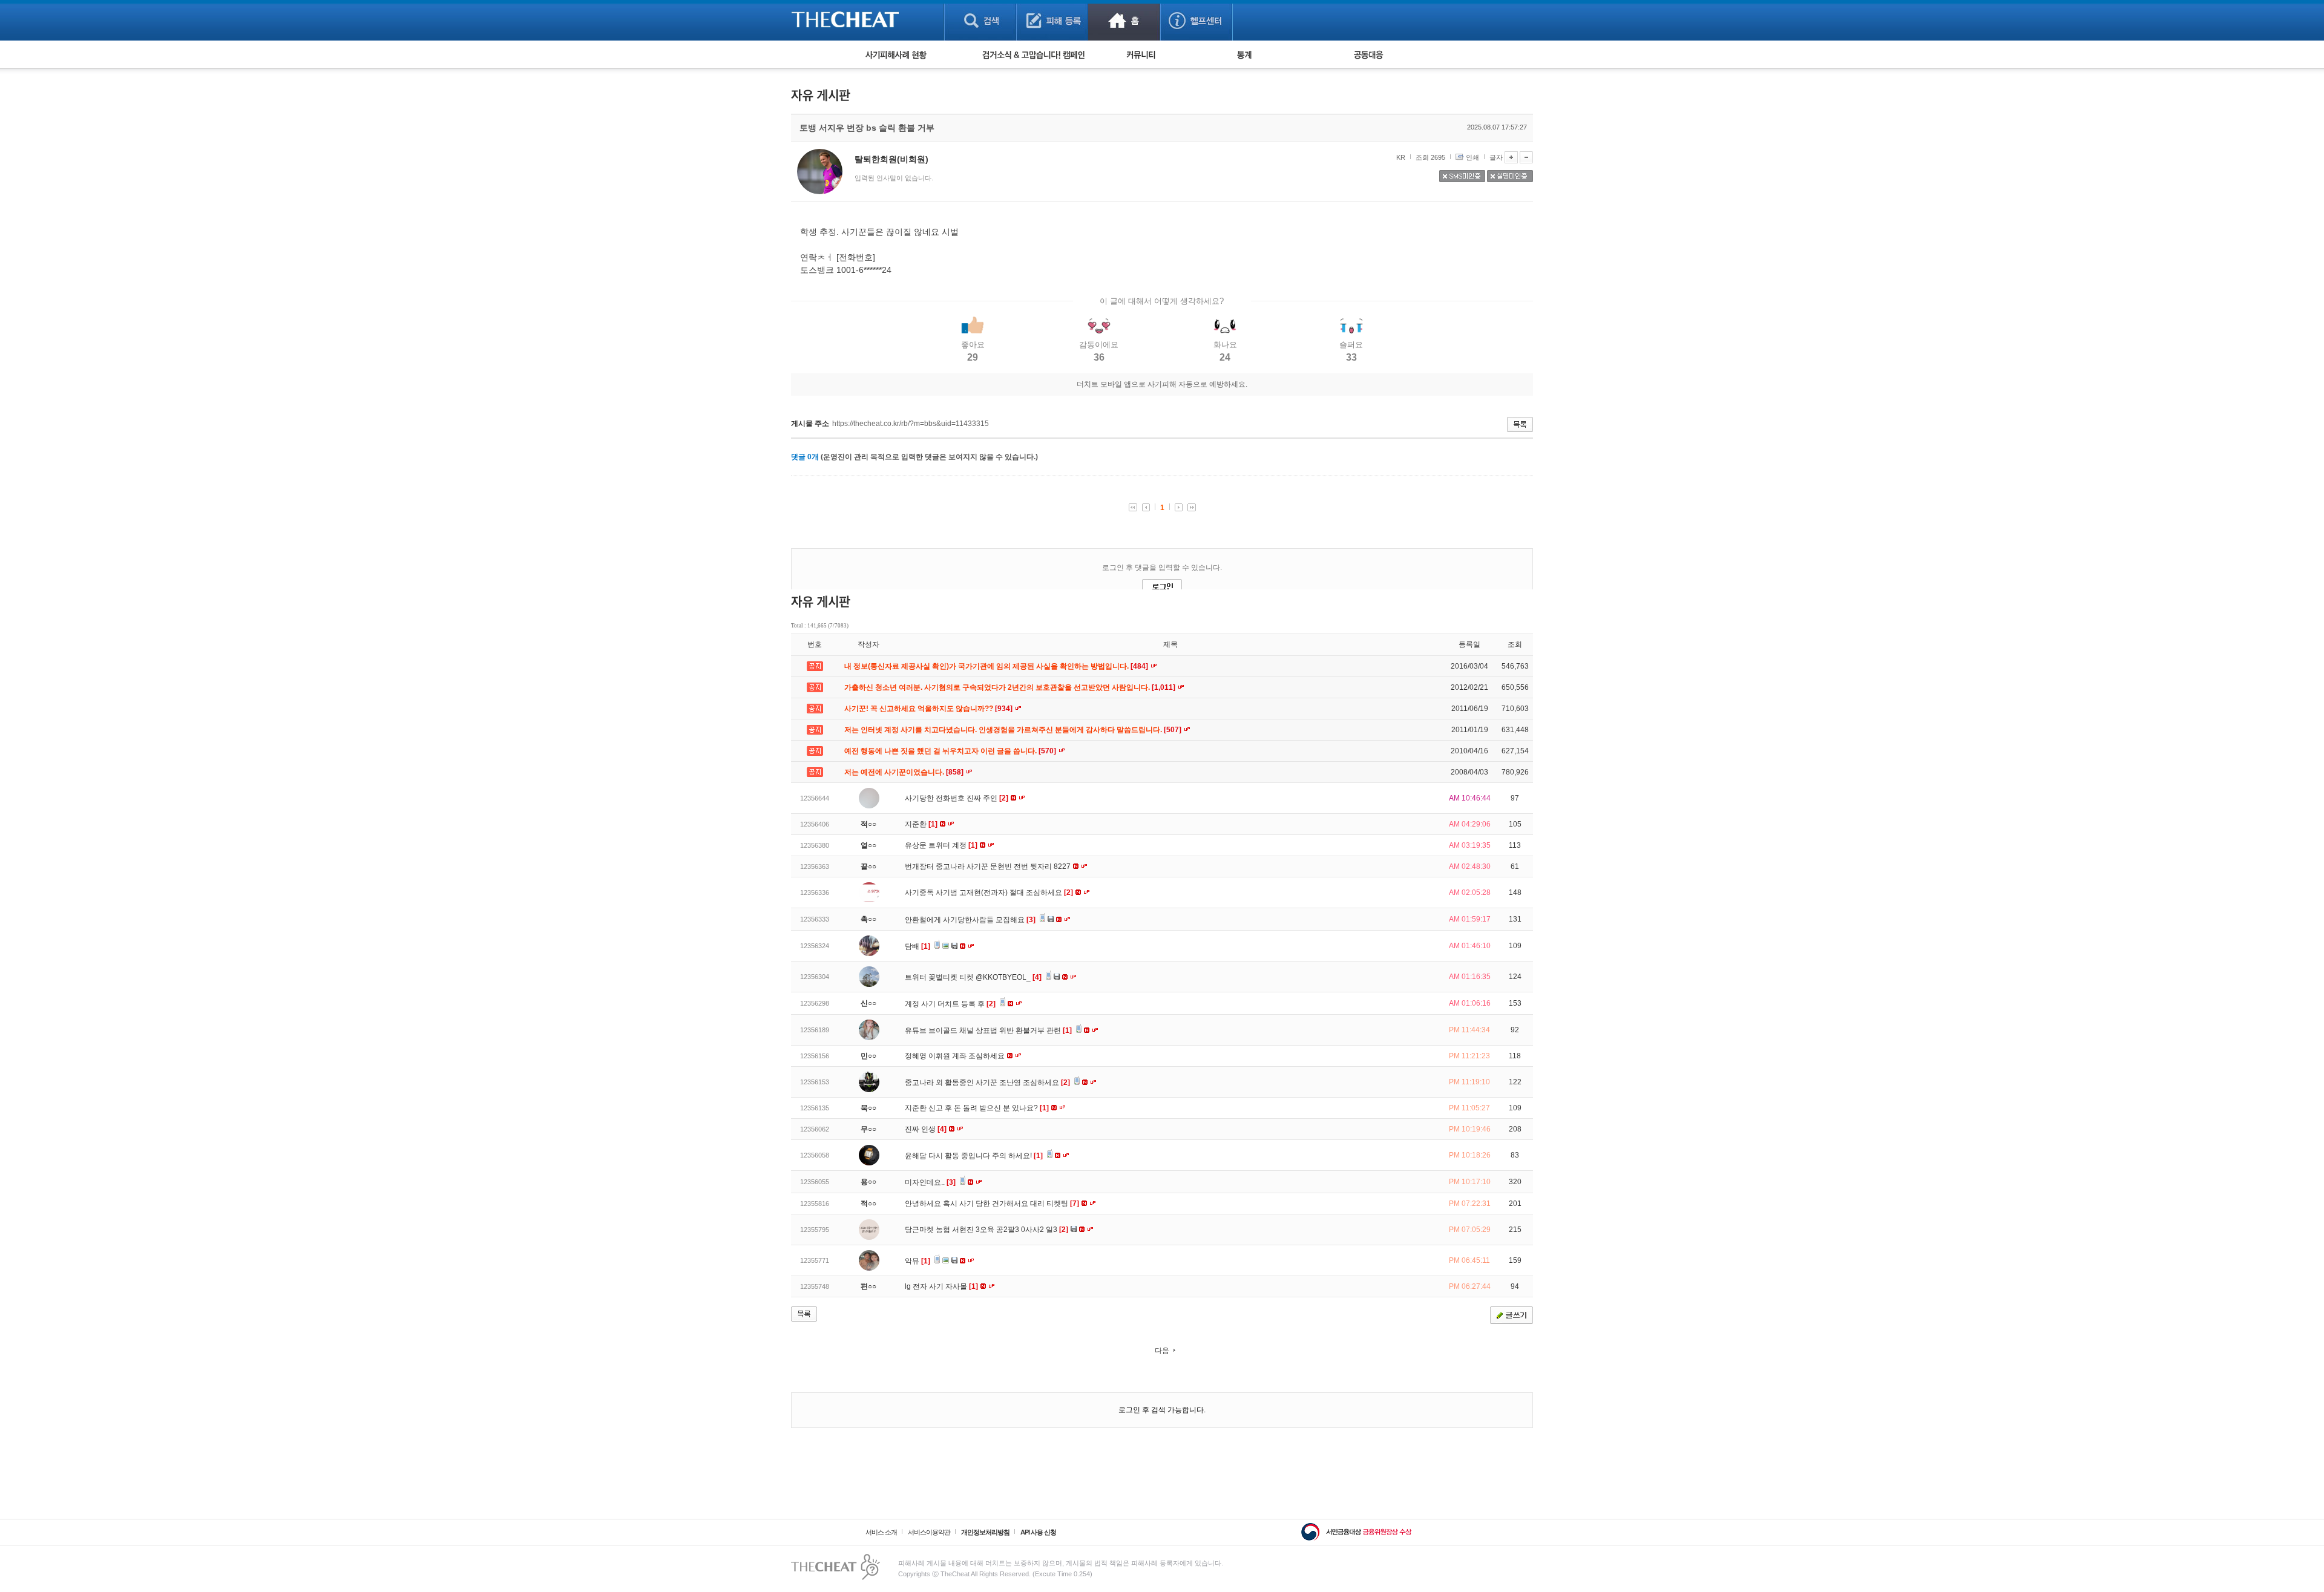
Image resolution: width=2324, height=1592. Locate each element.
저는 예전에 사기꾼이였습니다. (905, 772)
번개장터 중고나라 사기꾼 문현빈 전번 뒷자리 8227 (989, 866)
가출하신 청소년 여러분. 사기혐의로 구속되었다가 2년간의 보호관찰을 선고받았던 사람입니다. (1011, 687)
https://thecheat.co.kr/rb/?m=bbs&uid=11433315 (911, 424)
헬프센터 (1196, 20)
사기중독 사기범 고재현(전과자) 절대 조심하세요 (989, 893)
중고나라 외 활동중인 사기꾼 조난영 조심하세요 (987, 1083)
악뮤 (917, 1261)
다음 (1162, 1351)
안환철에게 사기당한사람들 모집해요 (970, 920)
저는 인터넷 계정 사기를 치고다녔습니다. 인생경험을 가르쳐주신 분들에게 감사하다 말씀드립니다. (1014, 730)
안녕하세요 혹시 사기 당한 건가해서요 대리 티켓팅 (992, 1204)
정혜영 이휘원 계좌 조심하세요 (956, 1056)
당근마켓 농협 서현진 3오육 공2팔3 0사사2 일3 (986, 1230)
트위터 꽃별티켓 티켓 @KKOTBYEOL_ (973, 977)
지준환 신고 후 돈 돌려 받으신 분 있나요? (977, 1108)
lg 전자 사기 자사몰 (941, 1286)
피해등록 (1052, 20)
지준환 (921, 824)
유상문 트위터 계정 (941, 845)
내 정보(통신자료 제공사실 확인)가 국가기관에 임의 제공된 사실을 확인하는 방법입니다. (997, 666)
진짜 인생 (926, 1129)
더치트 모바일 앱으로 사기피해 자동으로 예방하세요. (1162, 384)
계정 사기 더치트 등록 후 (950, 1004)
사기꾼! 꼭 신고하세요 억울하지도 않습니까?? (929, 709)
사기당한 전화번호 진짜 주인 (957, 798)
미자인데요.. (930, 1182)
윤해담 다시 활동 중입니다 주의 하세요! (974, 1156)
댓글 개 (805, 457)
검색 (980, 20)
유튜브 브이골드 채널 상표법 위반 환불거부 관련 (988, 1030)
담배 (917, 946)
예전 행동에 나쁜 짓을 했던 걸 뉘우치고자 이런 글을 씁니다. (951, 751)
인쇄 (1472, 157)
